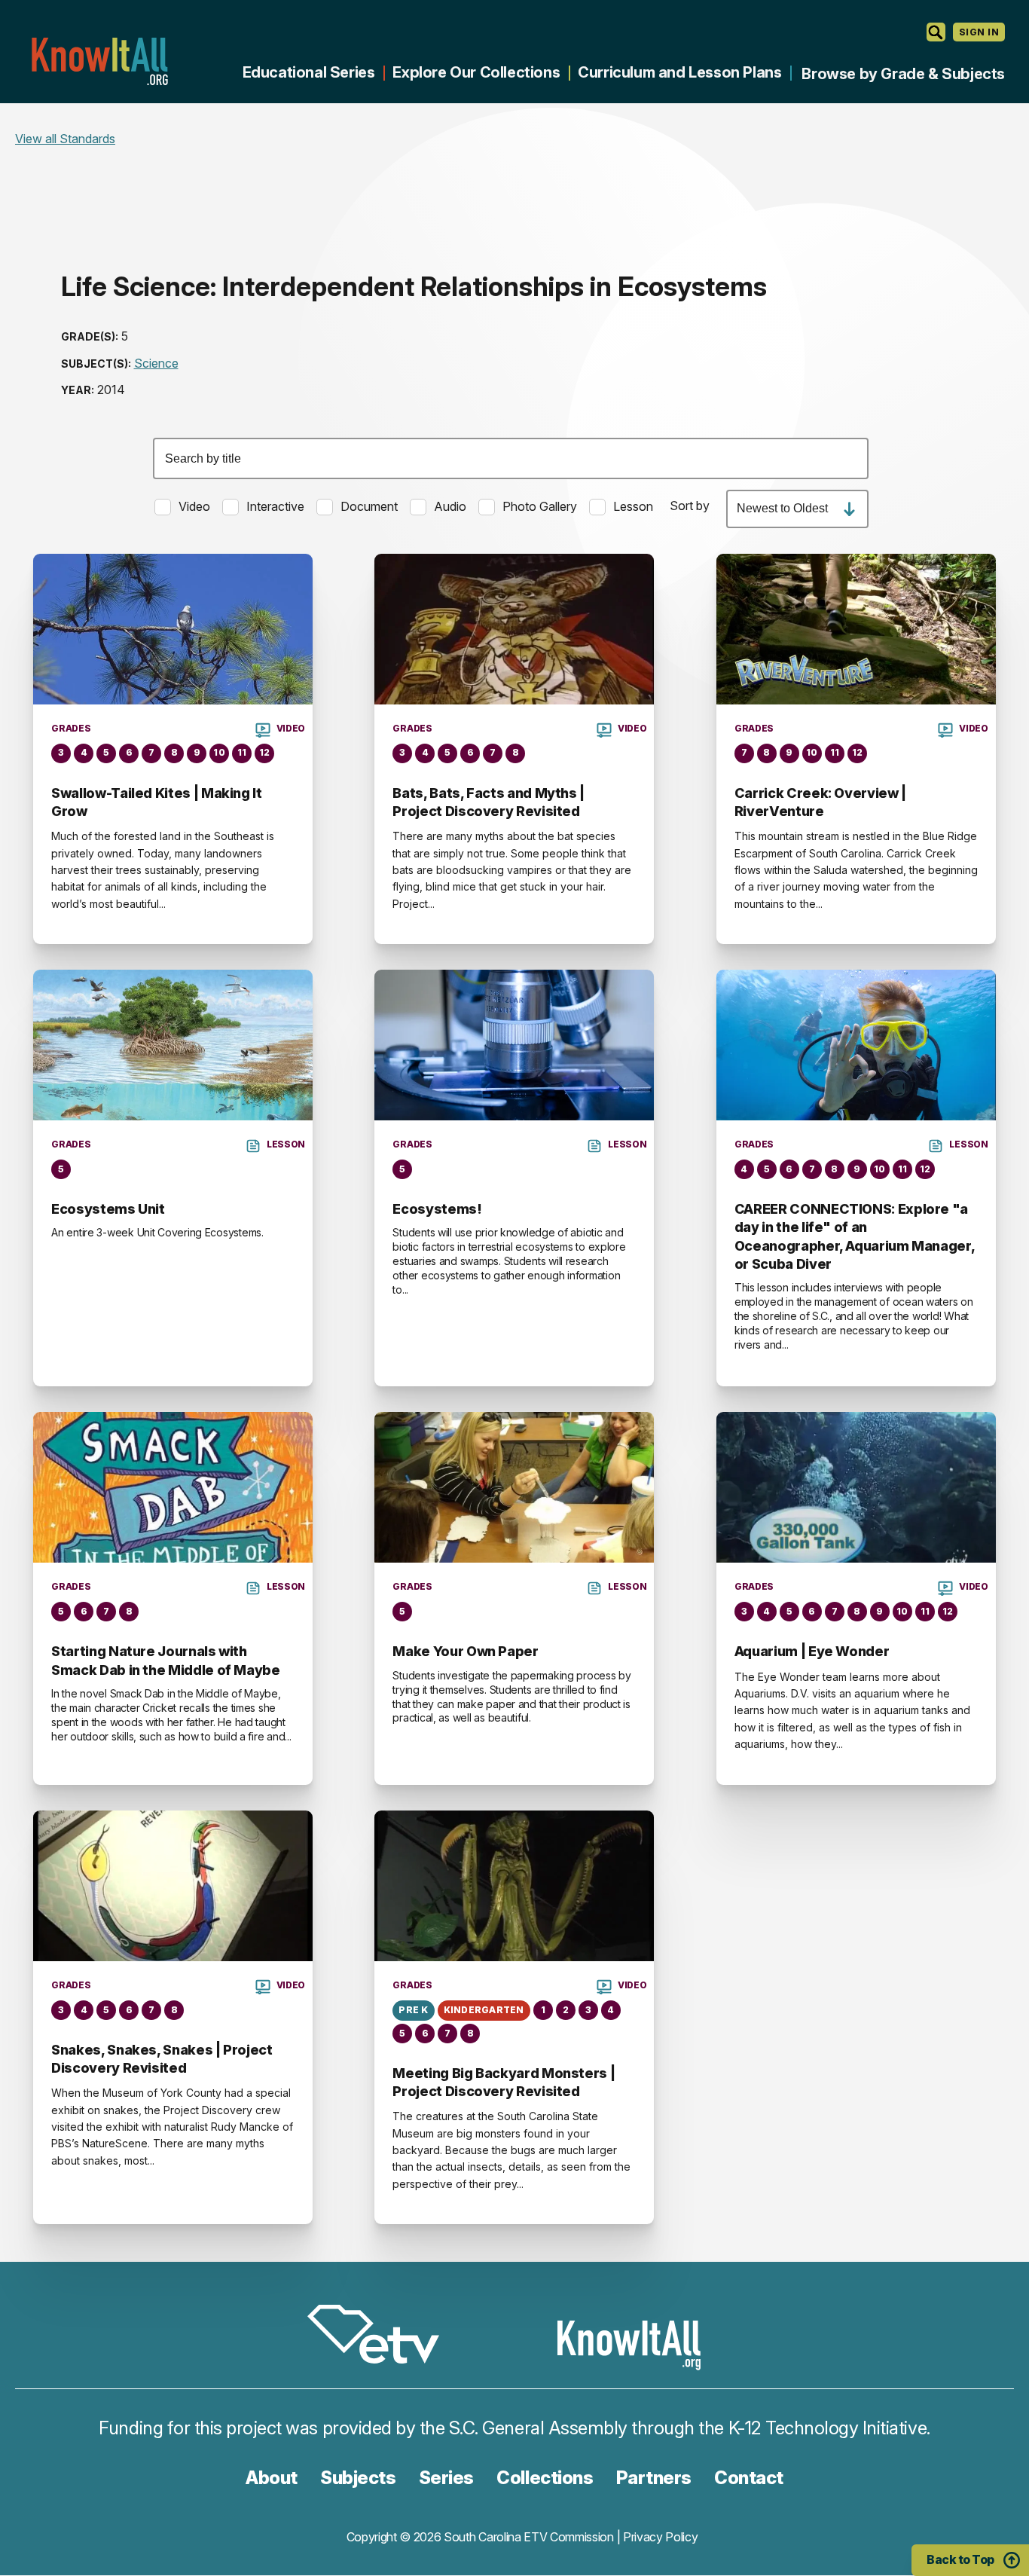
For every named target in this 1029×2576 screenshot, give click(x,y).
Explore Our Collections (476, 72)
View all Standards (65, 139)
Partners (654, 2478)
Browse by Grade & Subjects (903, 74)
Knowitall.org (99, 61)
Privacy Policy (661, 2537)
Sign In (979, 32)
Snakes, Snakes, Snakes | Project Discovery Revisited (162, 2059)
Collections (545, 2478)
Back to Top (960, 2559)
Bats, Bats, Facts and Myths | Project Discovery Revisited (489, 802)
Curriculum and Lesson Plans (679, 72)
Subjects (358, 2478)
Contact (749, 2478)
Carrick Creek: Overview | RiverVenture (820, 802)
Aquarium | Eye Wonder (812, 1651)
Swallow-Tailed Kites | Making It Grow (156, 802)
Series (446, 2478)
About (272, 2478)
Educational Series (309, 72)
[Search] (936, 32)
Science (156, 363)
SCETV (381, 2337)
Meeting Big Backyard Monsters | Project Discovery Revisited (504, 2082)
